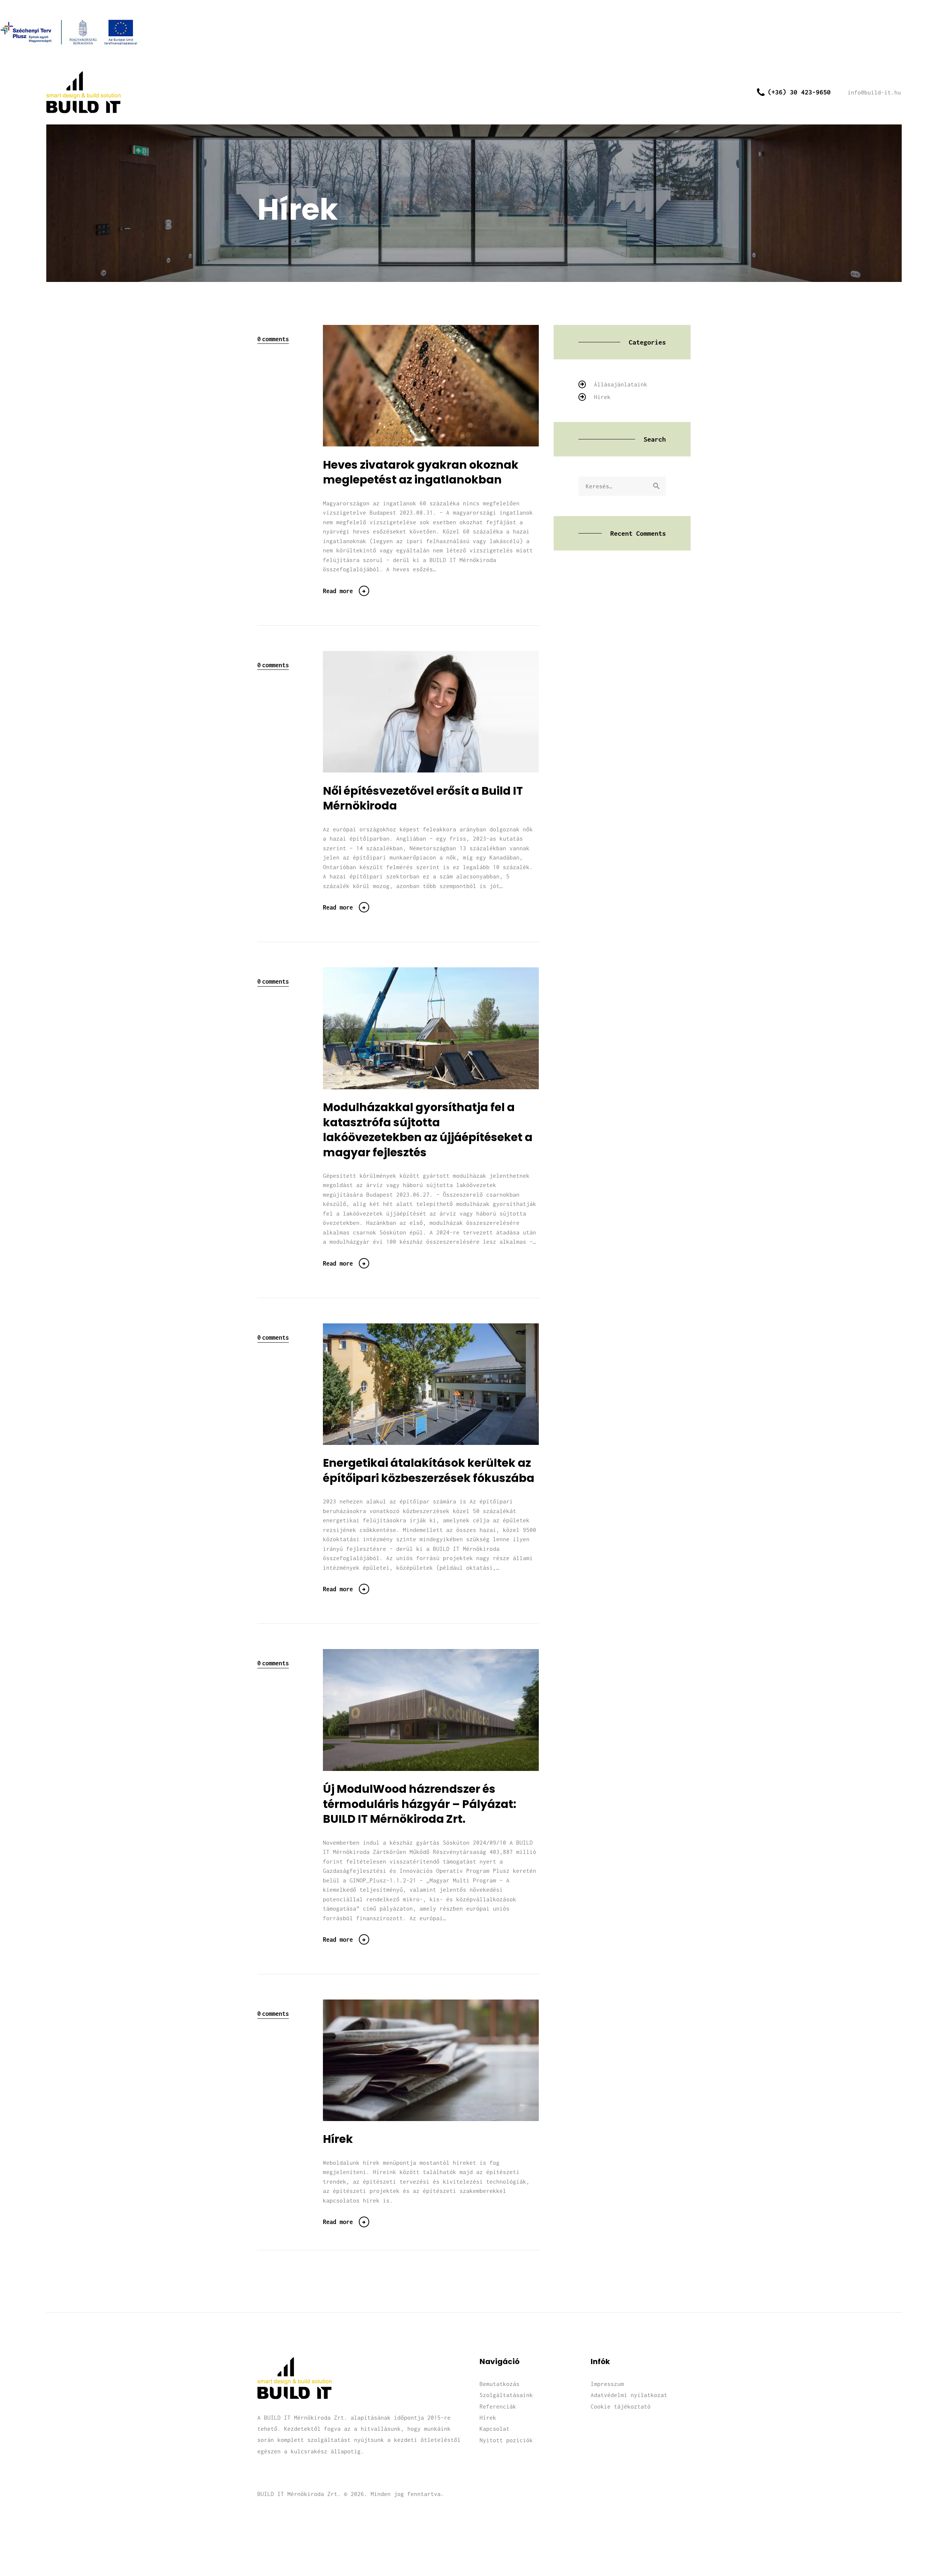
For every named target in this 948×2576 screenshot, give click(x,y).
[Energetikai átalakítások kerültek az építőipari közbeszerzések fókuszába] (443, 1384)
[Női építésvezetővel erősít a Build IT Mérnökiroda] (443, 712)
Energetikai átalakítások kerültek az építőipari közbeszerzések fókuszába (429, 1471)
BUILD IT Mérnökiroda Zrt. (299, 2494)
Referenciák (498, 2406)
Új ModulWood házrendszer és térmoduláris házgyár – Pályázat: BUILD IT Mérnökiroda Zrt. (420, 1804)
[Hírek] (443, 2060)
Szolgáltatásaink (506, 2395)
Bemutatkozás (500, 2384)
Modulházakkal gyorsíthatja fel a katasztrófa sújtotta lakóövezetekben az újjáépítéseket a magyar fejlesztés (428, 1130)
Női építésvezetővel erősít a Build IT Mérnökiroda (423, 799)
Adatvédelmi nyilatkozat (629, 2395)
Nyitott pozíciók (506, 2440)
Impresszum (607, 2384)
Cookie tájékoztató (621, 2406)
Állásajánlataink (621, 384)
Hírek (338, 2139)
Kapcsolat (495, 2429)
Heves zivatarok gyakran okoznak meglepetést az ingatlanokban (421, 473)
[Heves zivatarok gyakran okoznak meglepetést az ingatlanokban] (443, 385)
